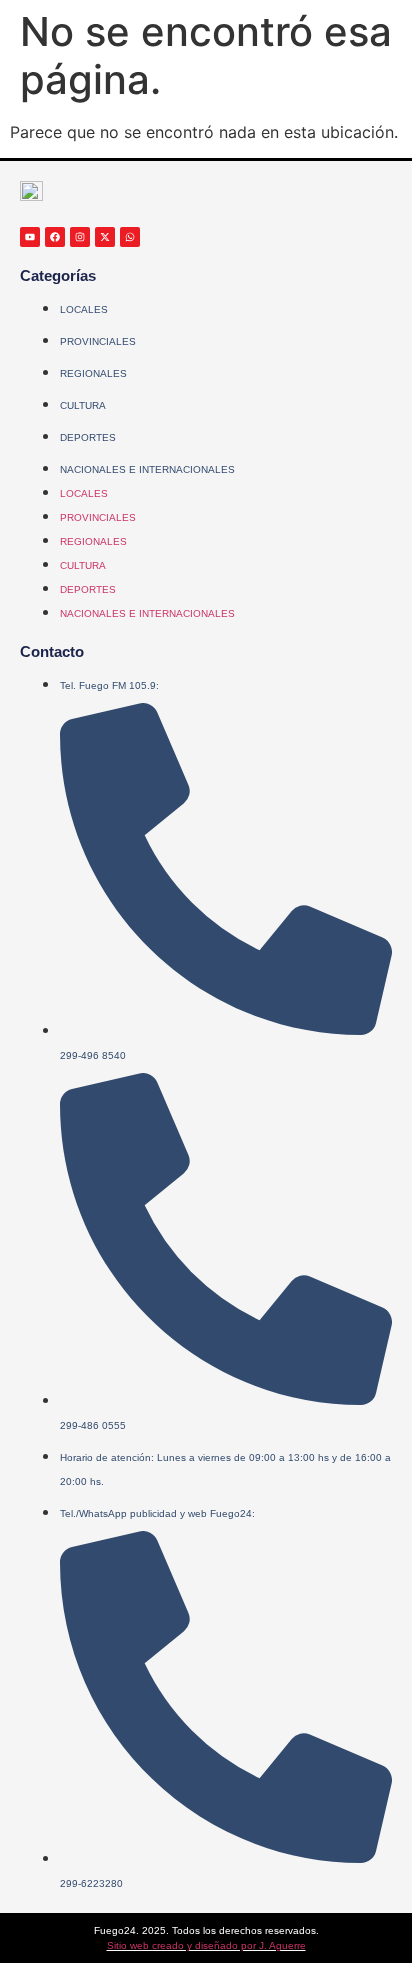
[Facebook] (55, 237)
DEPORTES (88, 437)
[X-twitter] (105, 237)
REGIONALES (93, 373)
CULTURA (83, 405)
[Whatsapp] (130, 237)
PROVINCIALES (98, 341)
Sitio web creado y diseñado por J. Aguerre (206, 1945)
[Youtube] (30, 237)
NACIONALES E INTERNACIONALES (147, 469)
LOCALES (84, 309)
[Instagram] (80, 237)
